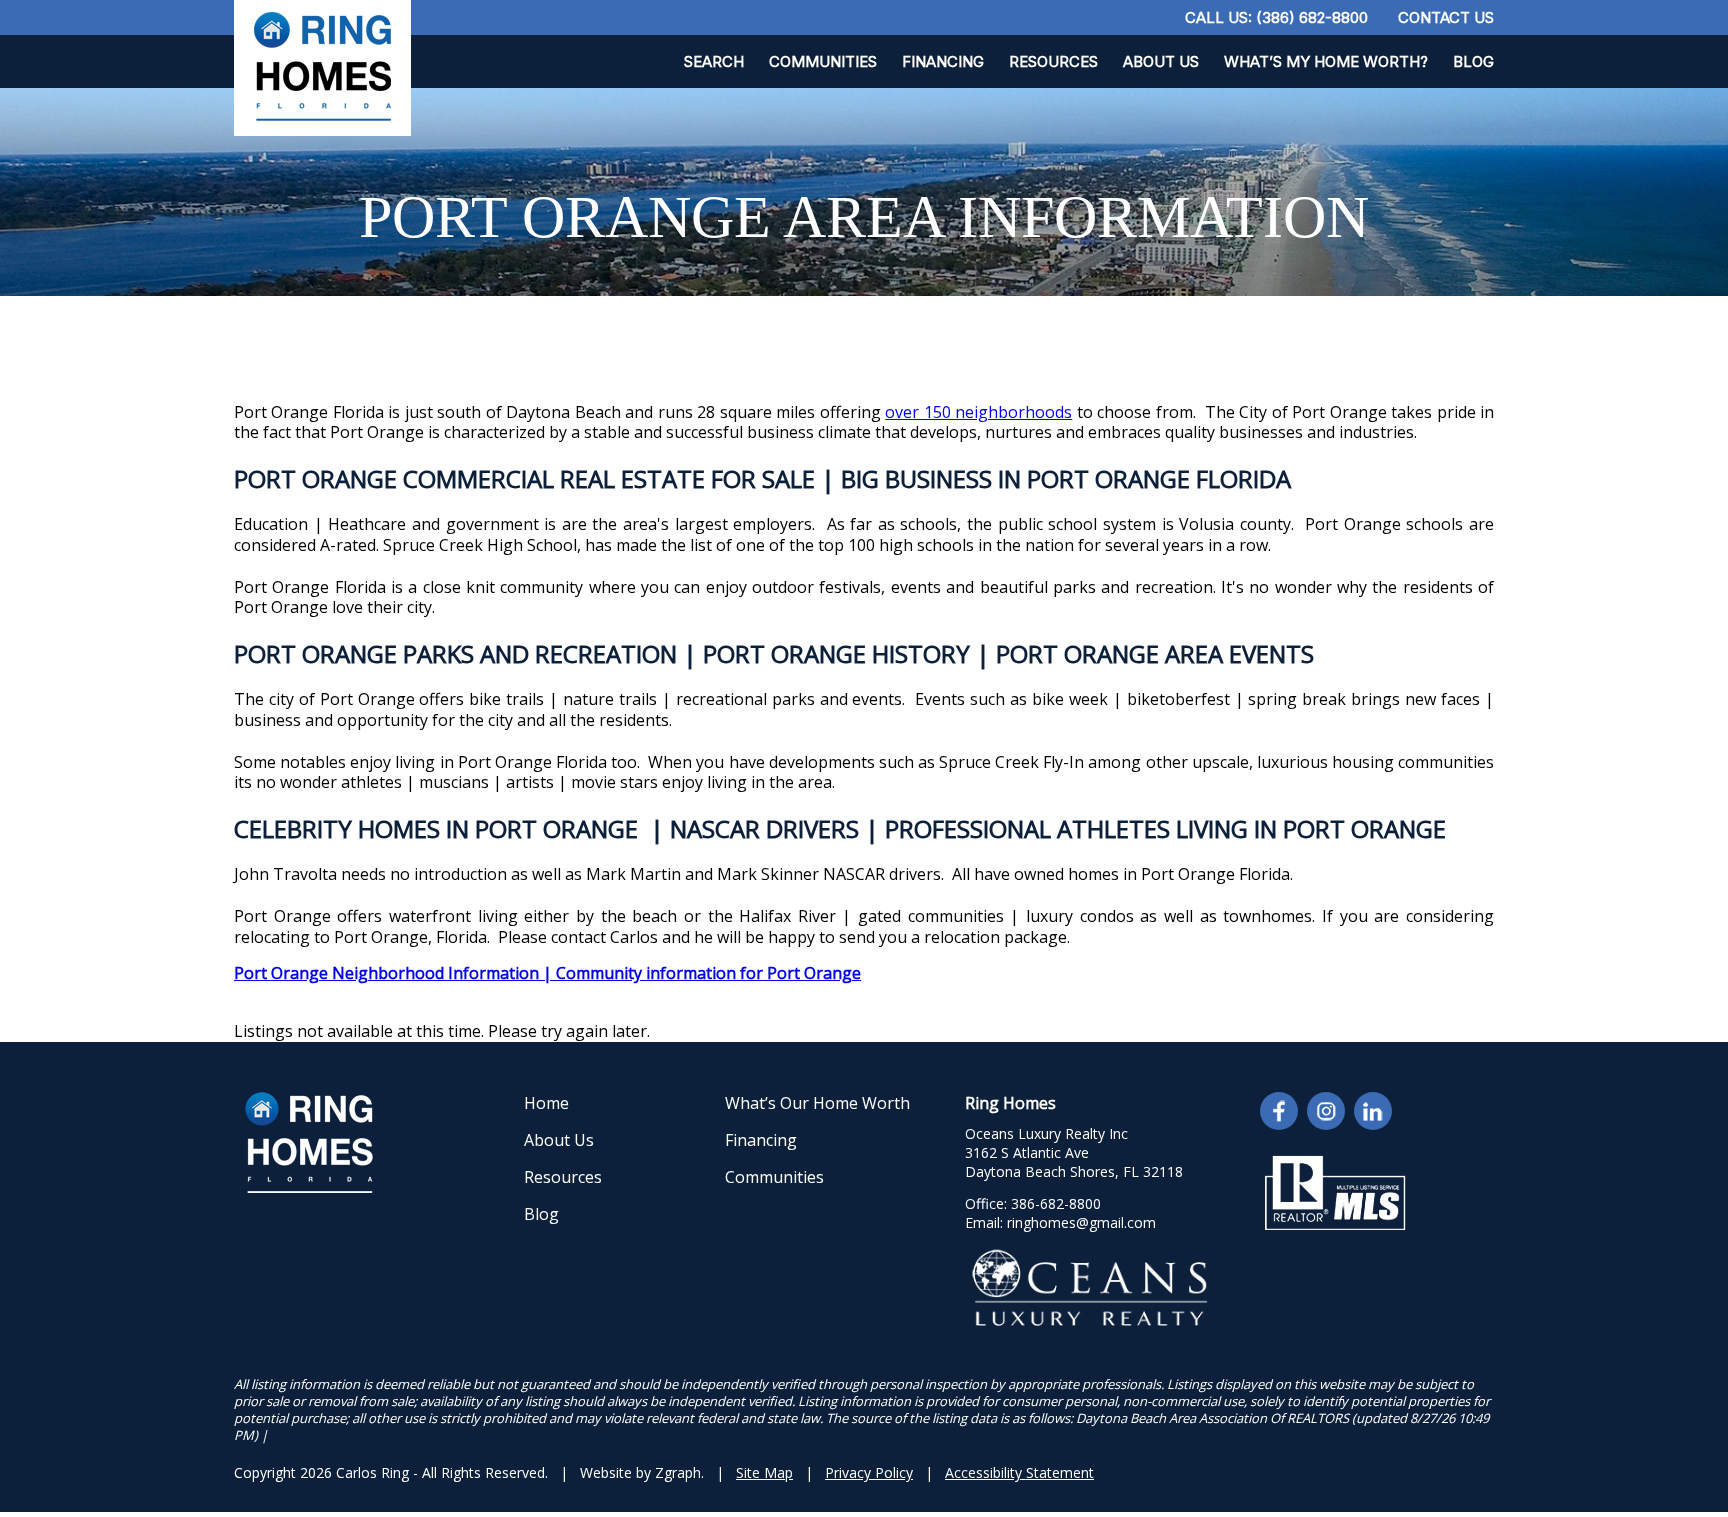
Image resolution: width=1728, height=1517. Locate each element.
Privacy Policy (869, 1472)
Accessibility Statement (1019, 1472)
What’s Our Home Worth (817, 1103)
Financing (943, 61)
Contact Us (1446, 17)
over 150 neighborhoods (978, 412)
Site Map (764, 1472)
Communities (823, 61)
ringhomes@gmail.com (1081, 1222)
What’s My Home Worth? (1326, 61)
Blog (1473, 61)
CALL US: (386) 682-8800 (1276, 17)
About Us (1161, 61)
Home (546, 1103)
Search (714, 61)
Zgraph (678, 1472)
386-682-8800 (1056, 1203)
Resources (1053, 61)
